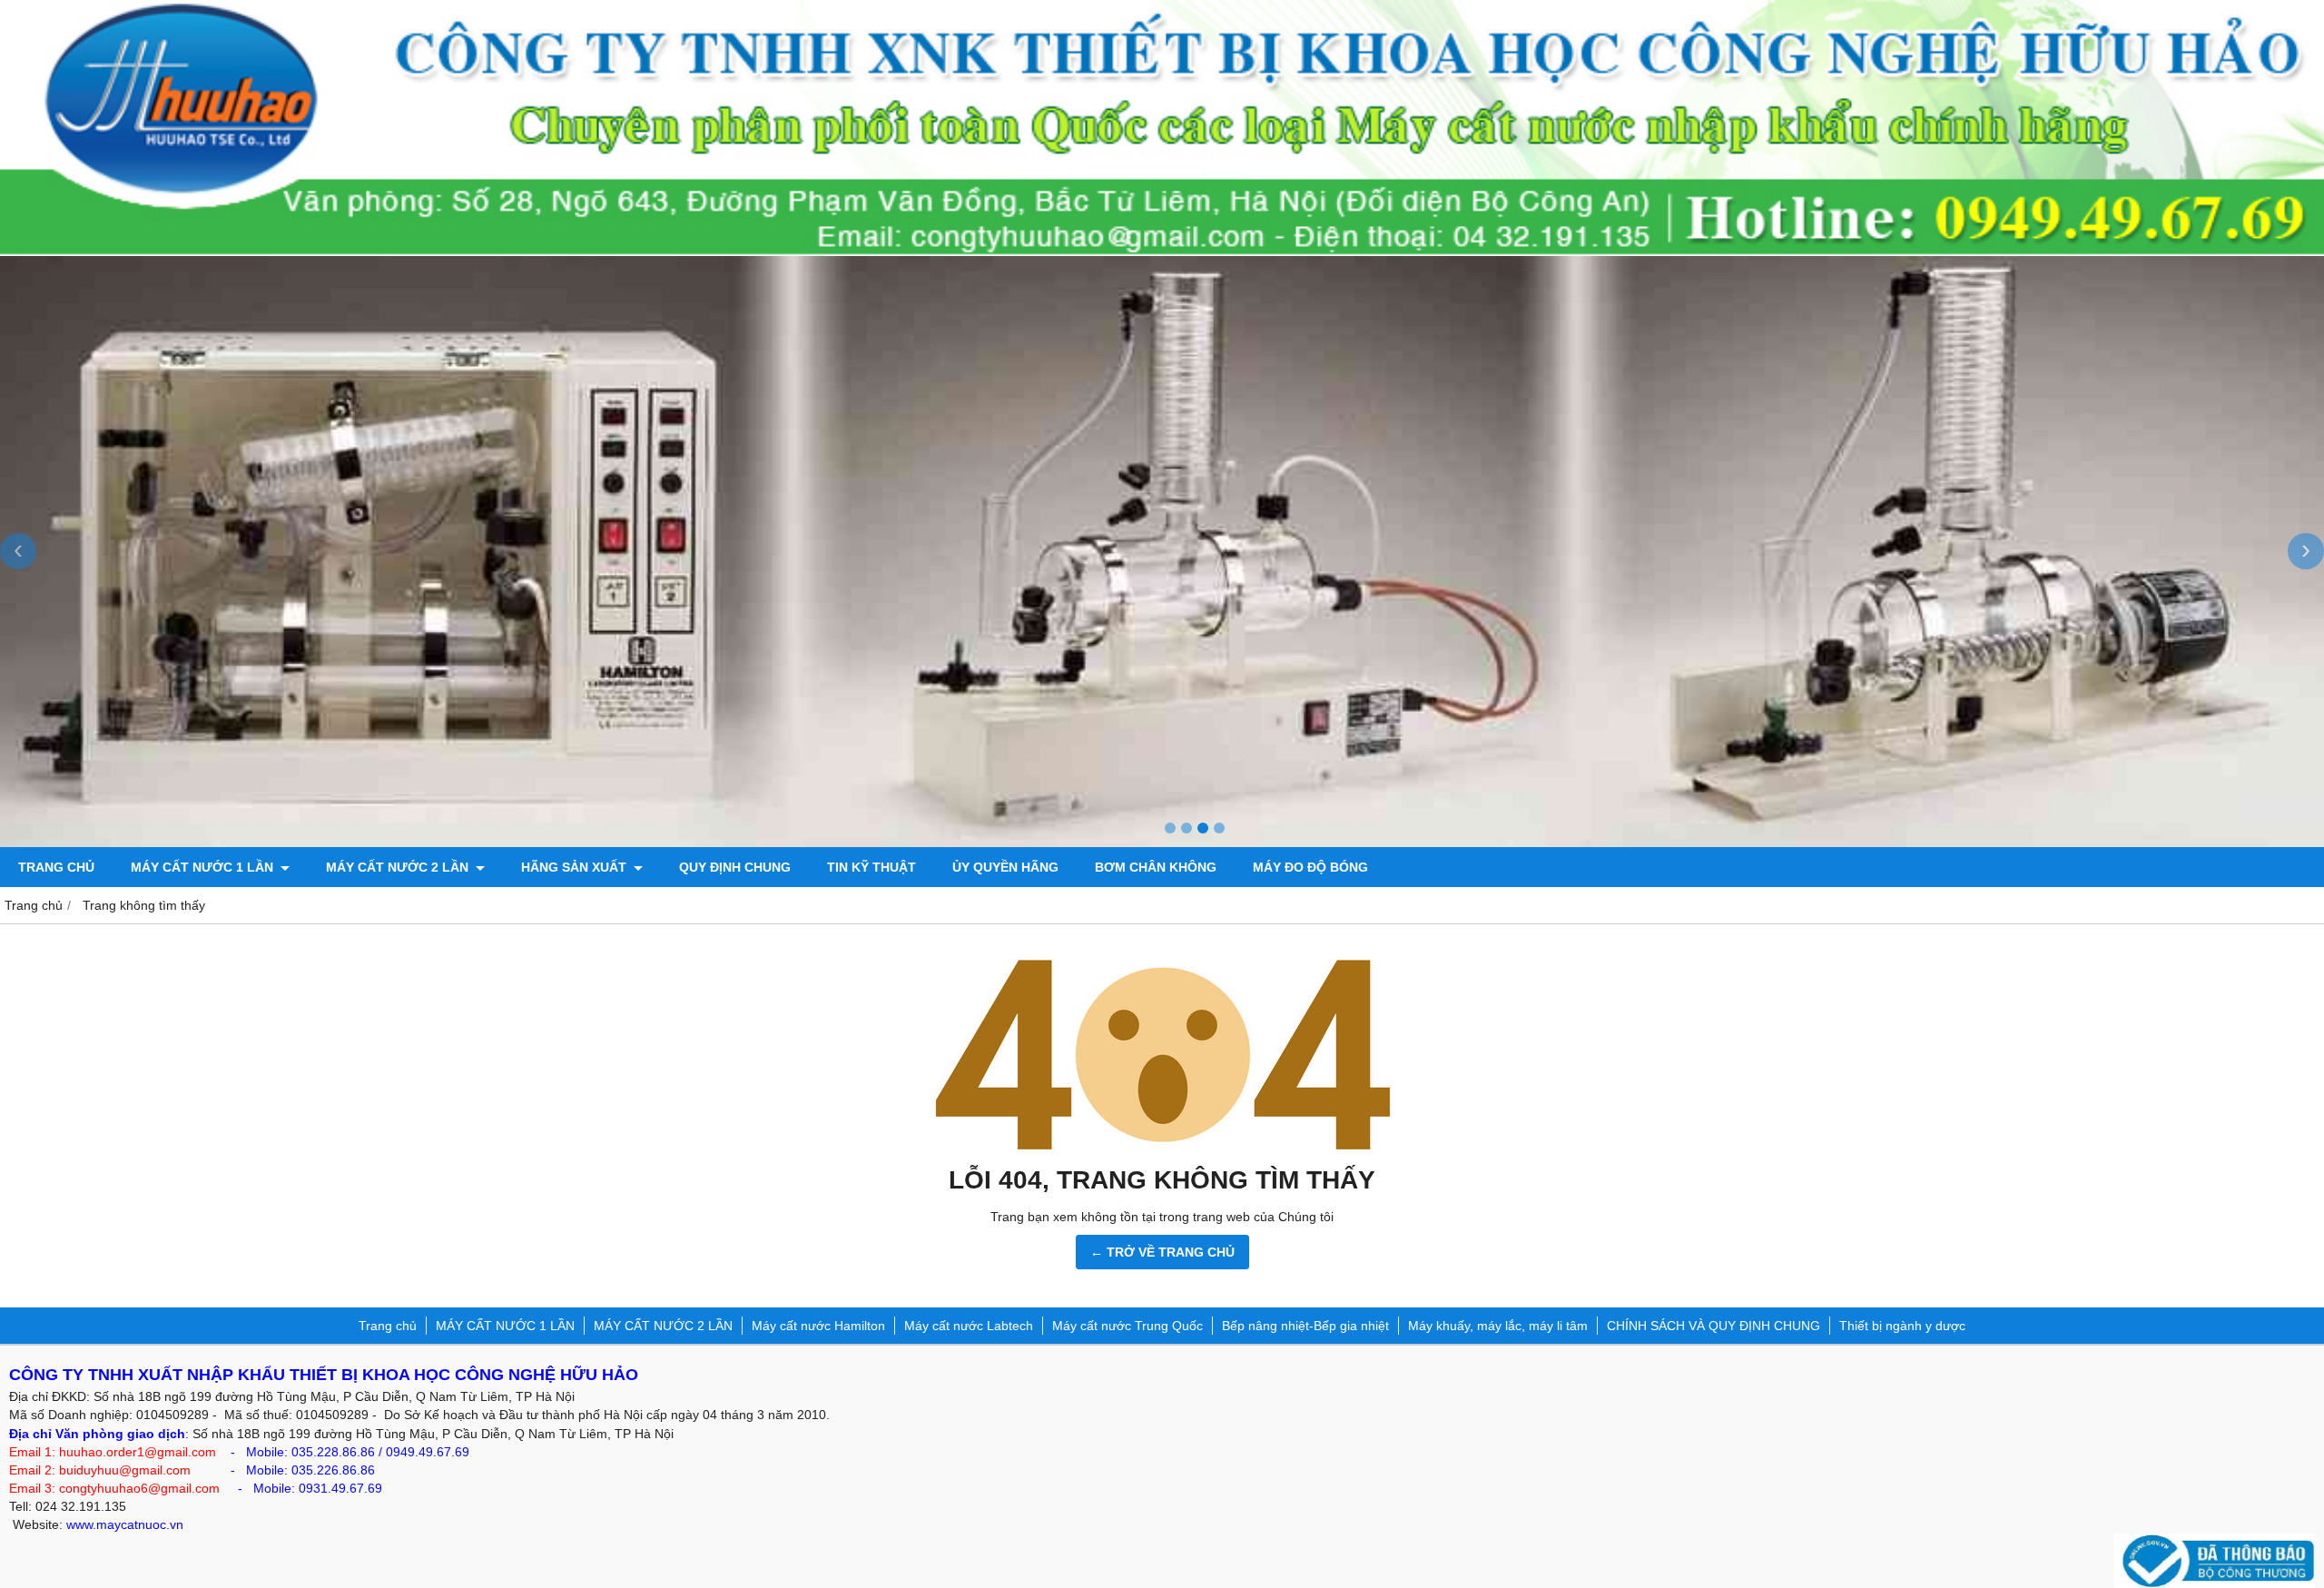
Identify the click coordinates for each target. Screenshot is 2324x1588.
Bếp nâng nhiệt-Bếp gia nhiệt (1305, 1326)
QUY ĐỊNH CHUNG (735, 867)
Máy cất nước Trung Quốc (1128, 1326)
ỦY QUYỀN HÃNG (1005, 867)
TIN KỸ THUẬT (871, 867)
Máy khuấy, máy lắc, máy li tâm (1498, 1326)
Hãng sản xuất (576, 867)
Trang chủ (56, 867)
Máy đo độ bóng (1310, 867)
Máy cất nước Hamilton (818, 1326)
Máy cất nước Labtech (969, 1326)
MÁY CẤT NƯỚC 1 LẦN (204, 867)
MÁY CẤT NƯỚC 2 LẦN (399, 867)
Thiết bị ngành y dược (1902, 1326)
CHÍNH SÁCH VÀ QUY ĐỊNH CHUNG (1713, 1326)
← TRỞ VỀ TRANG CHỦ (1162, 1252)
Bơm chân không (1156, 867)
